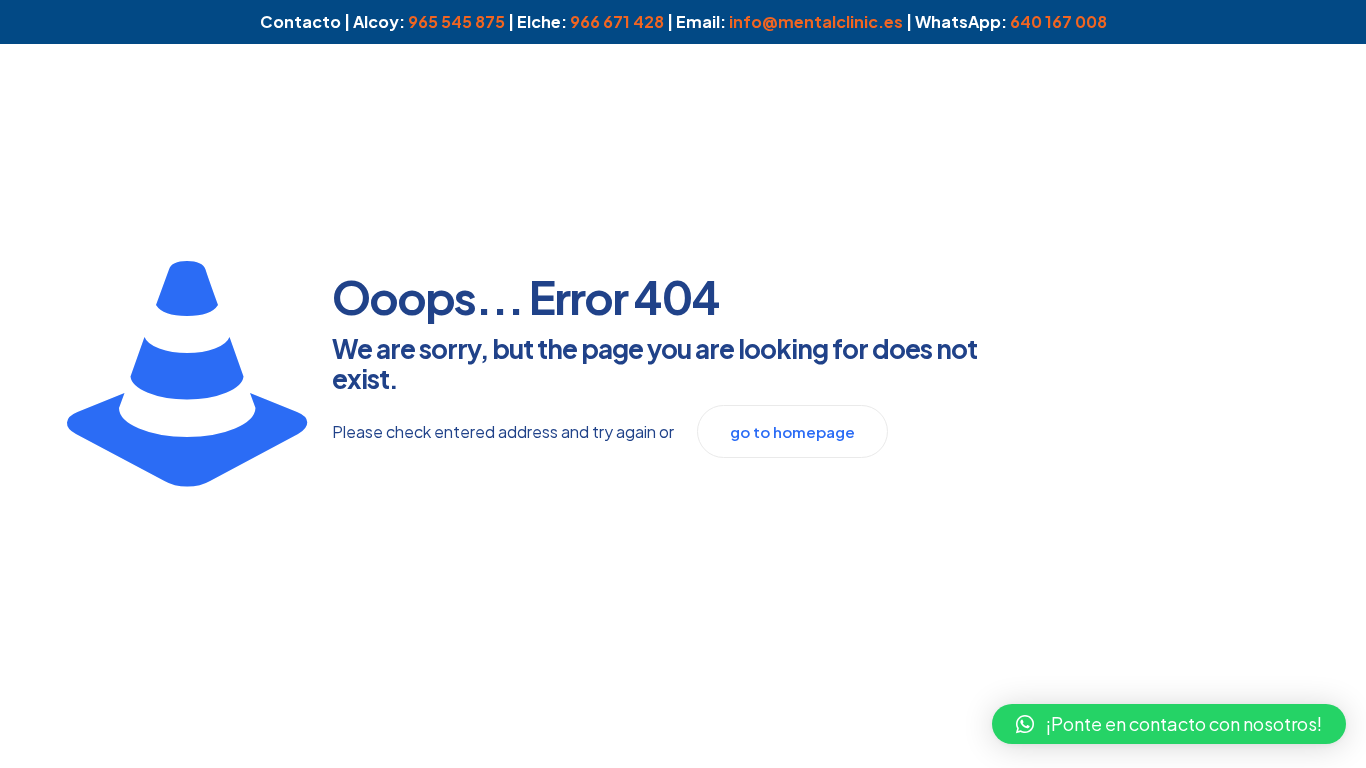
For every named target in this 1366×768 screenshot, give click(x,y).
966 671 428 (617, 21)
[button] (1169, 724)
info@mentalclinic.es (816, 21)
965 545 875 (456, 21)
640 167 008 (1058, 21)
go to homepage (792, 431)
